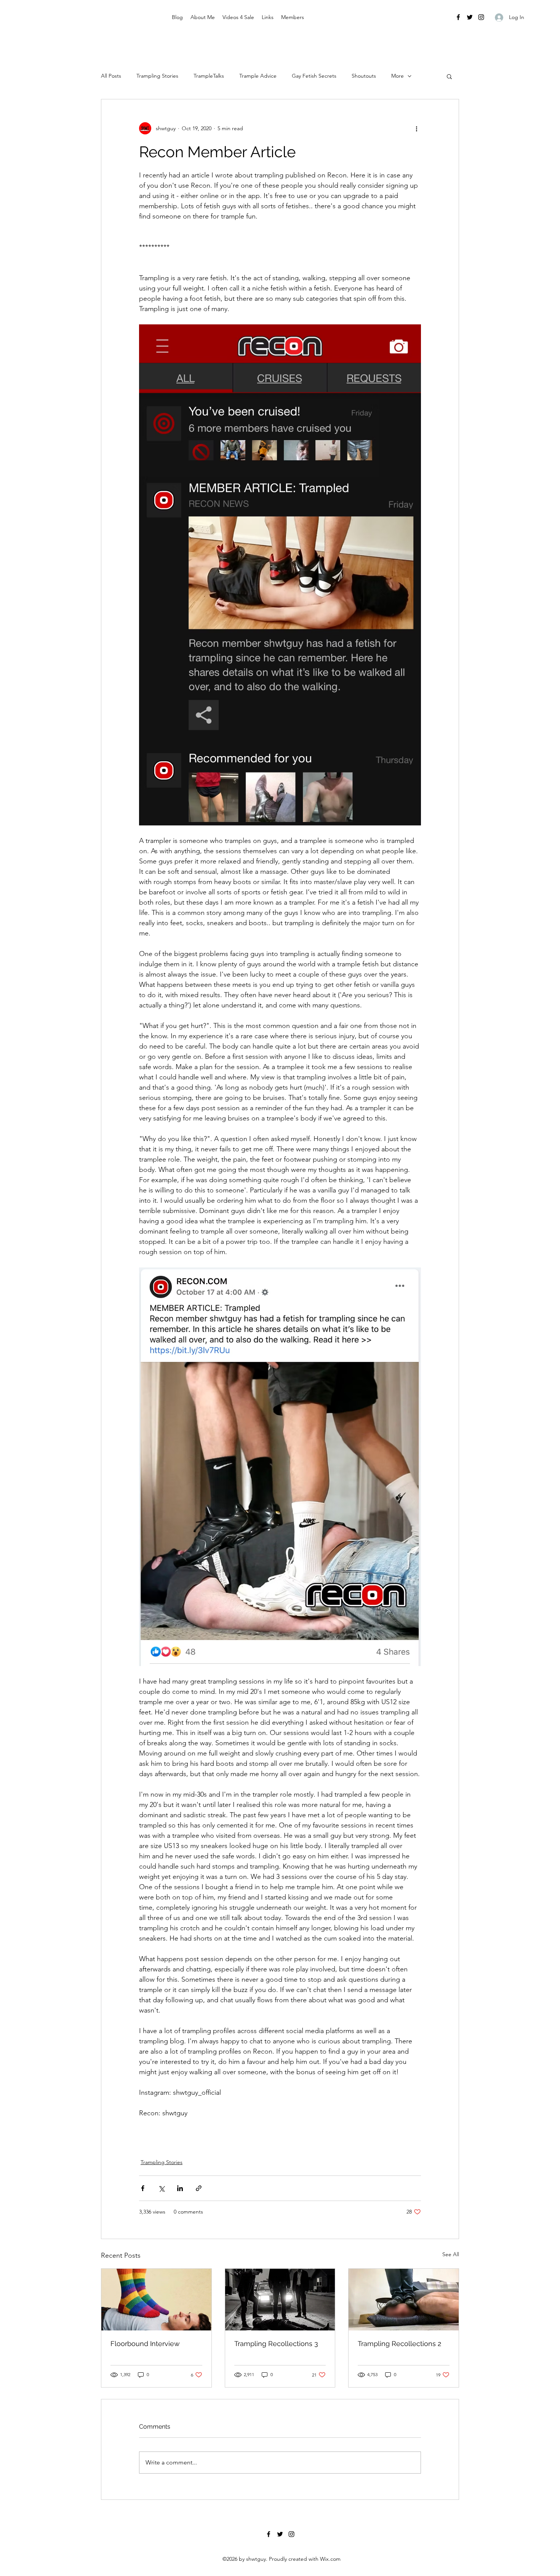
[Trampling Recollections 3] (280, 2300)
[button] (449, 76)
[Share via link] (199, 2188)
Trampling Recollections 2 (399, 2344)
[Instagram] (481, 17)
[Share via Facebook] (143, 2188)
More (398, 76)
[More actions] (416, 128)
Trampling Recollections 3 (276, 2344)
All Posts (111, 76)
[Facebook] (458, 17)
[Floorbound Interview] (156, 2300)
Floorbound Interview (145, 2344)
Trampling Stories (157, 76)
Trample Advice (258, 76)
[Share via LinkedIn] (180, 2188)
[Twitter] (470, 17)
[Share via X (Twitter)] (161, 2188)
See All (451, 2254)
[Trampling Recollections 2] (404, 2300)
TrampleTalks (209, 76)
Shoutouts (364, 76)
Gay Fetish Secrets (314, 76)
